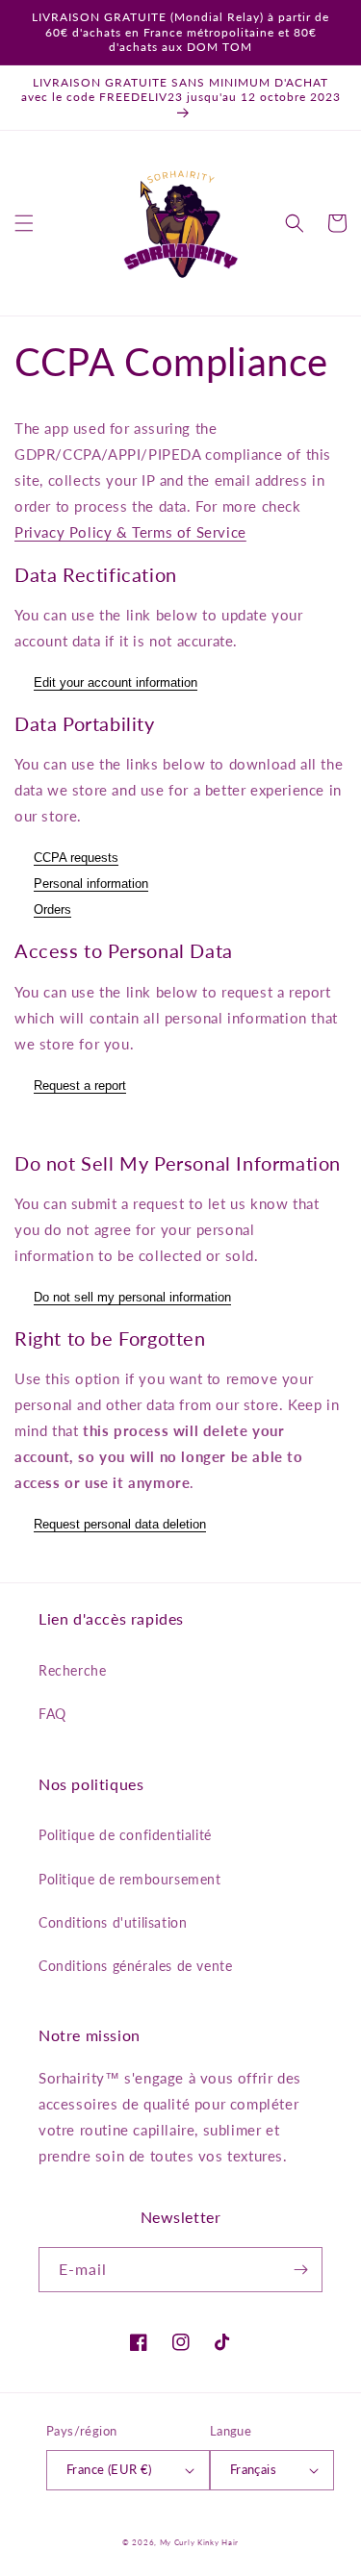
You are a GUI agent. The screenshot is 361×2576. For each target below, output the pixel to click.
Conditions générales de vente (135, 1966)
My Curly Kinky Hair (199, 2542)
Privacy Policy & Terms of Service (130, 532)
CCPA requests (76, 858)
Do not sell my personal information (132, 1297)
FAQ (52, 1714)
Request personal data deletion (120, 1524)
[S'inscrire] (300, 2270)
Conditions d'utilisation (113, 1922)
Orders (52, 909)
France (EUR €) (109, 2469)
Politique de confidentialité (125, 1835)
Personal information (91, 884)
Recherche (72, 1670)
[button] (24, 223)
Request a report (80, 1086)
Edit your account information (116, 682)
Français (253, 2469)
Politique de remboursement (130, 1879)
